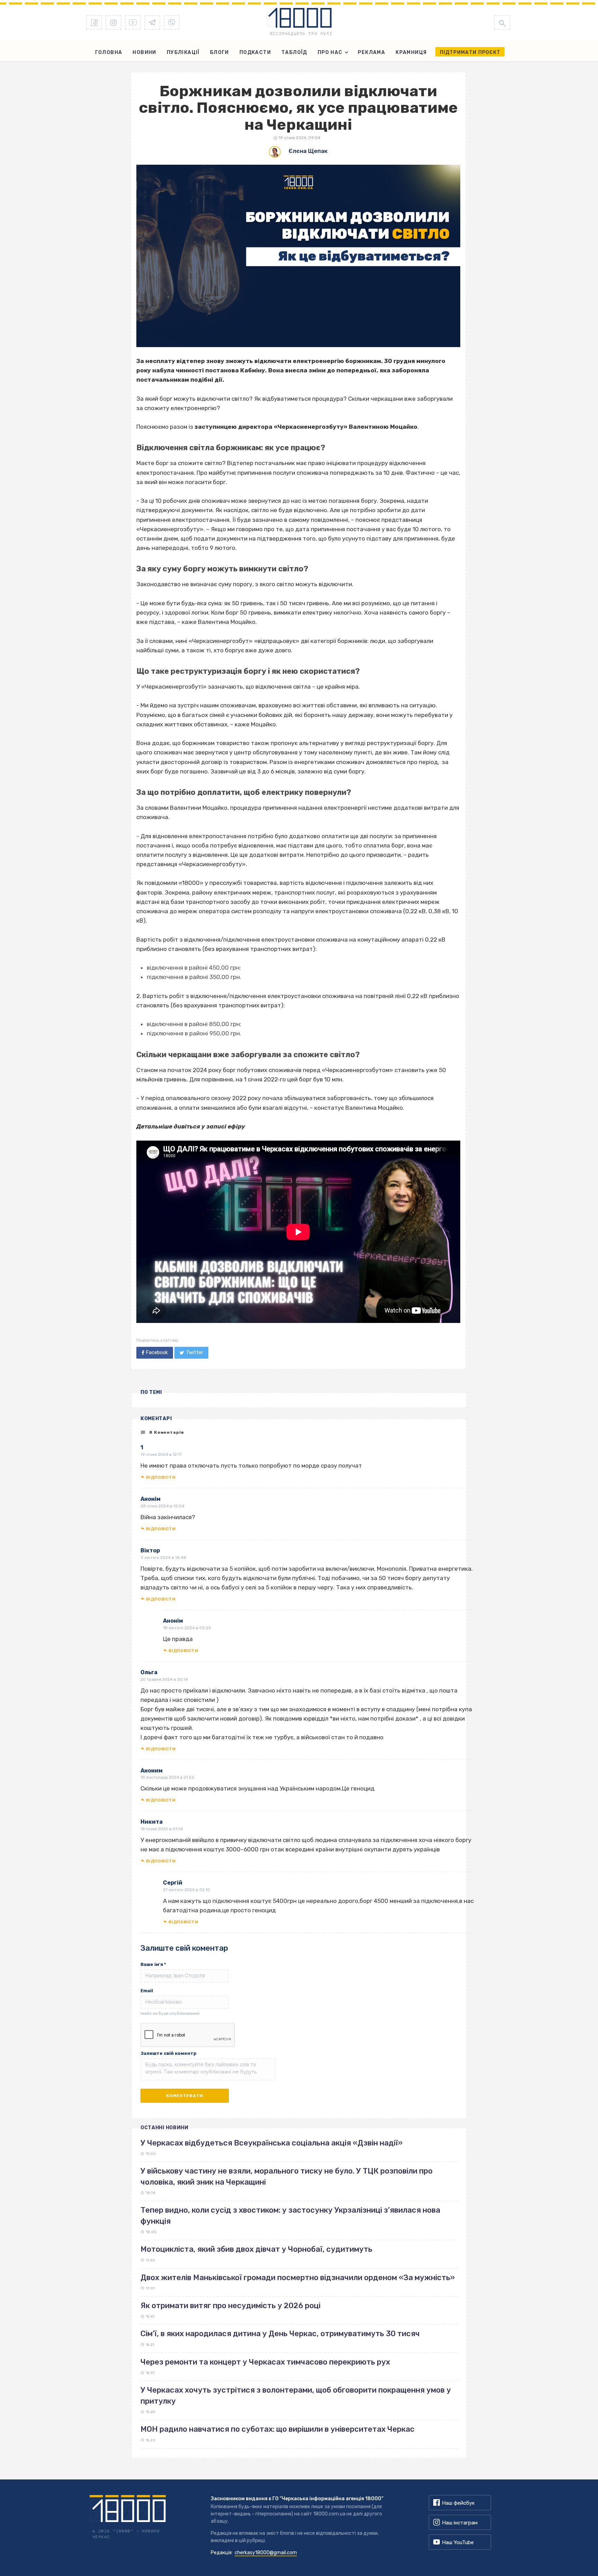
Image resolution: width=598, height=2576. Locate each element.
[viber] (172, 22)
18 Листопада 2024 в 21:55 (167, 1777)
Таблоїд (294, 52)
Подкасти (255, 52)
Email (147, 1991)
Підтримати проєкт (470, 52)
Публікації (183, 52)
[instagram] (114, 22)
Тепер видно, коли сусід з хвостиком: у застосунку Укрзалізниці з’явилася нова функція (290, 2215)
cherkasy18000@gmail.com (266, 2553)
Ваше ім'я (153, 1964)
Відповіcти (161, 1477)
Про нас (330, 52)
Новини (144, 52)
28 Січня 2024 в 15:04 (162, 1506)
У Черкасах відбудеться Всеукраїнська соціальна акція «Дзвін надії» (271, 2143)
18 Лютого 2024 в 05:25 (187, 1628)
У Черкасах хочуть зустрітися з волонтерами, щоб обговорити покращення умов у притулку (296, 2395)
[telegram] (152, 22)
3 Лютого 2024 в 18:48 (163, 1558)
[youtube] (133, 22)
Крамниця (411, 52)
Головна (109, 52)
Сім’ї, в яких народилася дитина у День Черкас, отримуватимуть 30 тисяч (280, 2334)
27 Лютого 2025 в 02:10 (187, 1890)
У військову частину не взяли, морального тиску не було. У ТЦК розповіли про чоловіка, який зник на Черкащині (287, 2176)
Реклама (372, 52)
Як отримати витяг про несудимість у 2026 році (230, 2306)
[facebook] (94, 22)
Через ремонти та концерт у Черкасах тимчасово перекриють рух (265, 2362)
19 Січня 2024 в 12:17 (161, 1454)
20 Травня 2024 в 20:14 (164, 1679)
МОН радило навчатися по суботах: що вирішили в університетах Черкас (278, 2429)
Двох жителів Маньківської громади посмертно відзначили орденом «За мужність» (298, 2278)
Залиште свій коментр (169, 2053)
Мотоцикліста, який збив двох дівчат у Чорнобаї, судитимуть (256, 2249)
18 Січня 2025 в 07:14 (162, 1829)
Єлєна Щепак (308, 151)
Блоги (220, 52)
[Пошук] (502, 22)
